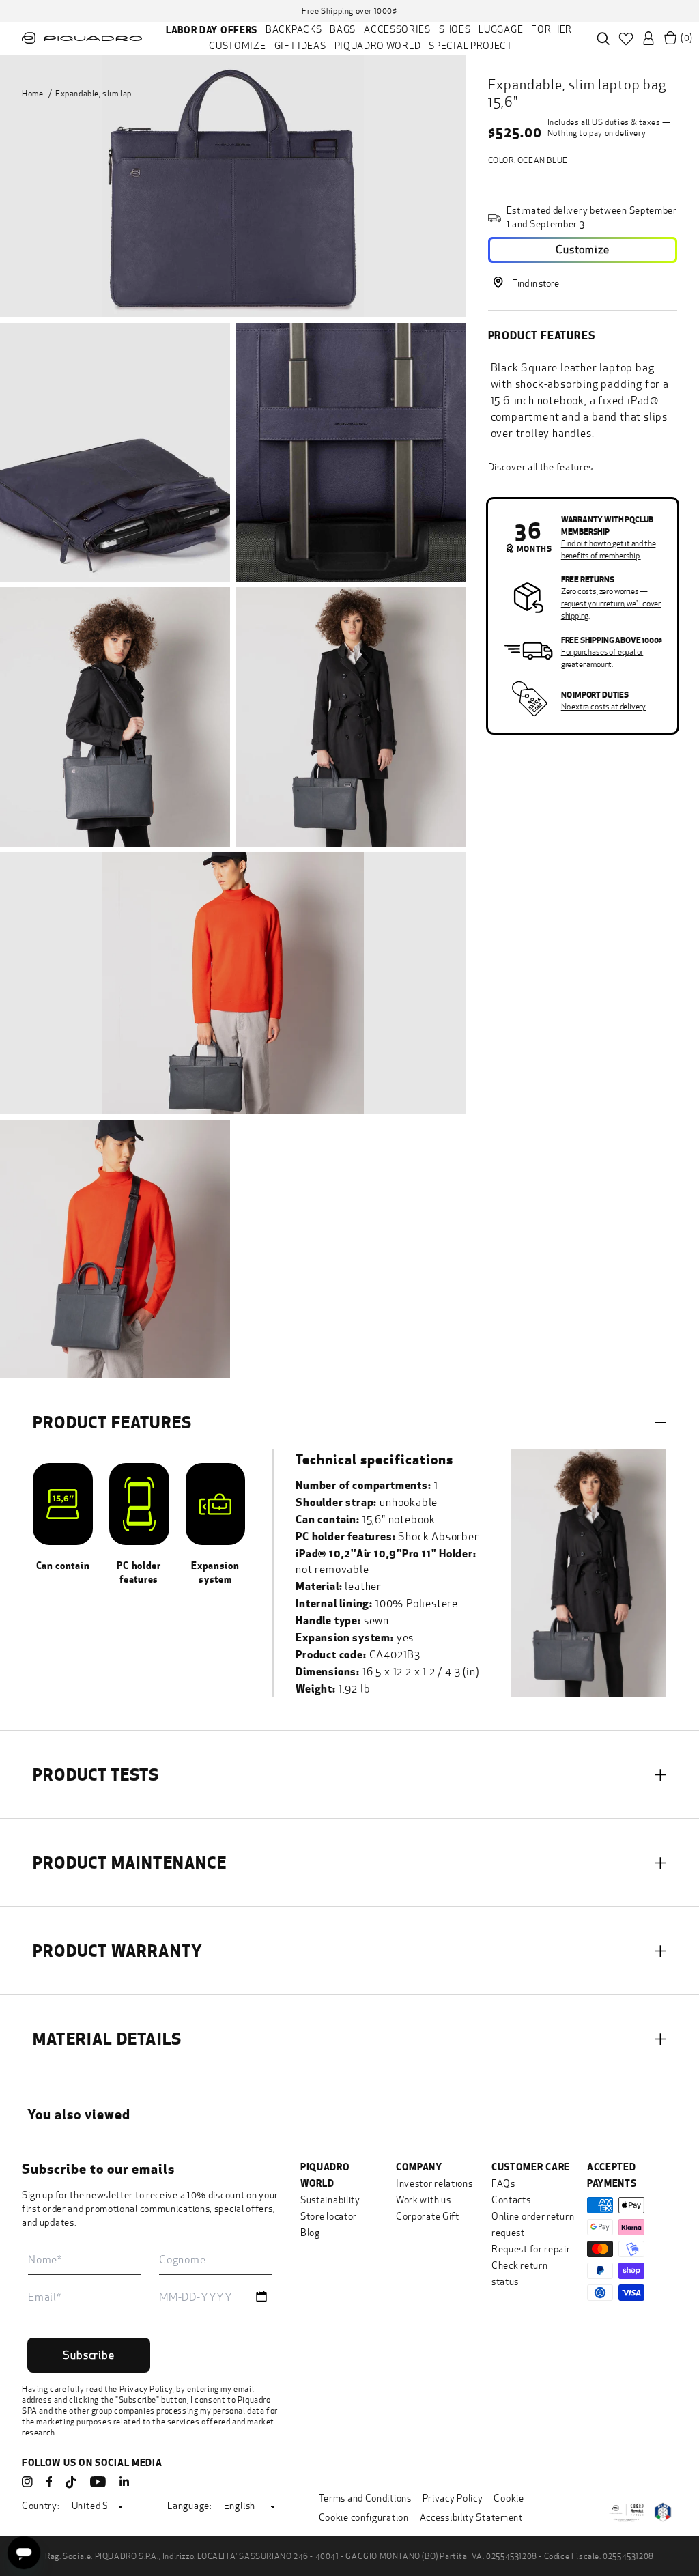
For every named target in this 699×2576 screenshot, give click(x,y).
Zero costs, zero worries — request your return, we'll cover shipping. (611, 604)
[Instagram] (27, 2482)
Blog (310, 2233)
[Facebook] (49, 2482)
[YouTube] (98, 2482)
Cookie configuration (364, 2518)
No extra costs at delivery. (604, 707)
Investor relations (434, 2184)
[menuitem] (212, 30)
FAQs (503, 2184)
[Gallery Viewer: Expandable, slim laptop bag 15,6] (233, 186)
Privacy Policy (146, 2389)
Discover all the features (541, 467)
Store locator (329, 2217)
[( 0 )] (670, 38)
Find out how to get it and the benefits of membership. (609, 550)
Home (32, 94)
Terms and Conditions (365, 2499)
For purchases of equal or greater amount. (602, 658)
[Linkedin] (124, 2482)
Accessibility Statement (471, 2518)
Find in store (536, 284)
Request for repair (531, 2249)
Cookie (509, 2499)
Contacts (511, 2200)
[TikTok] (71, 2483)
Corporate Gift (428, 2217)
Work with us (423, 2200)
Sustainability (330, 2200)
